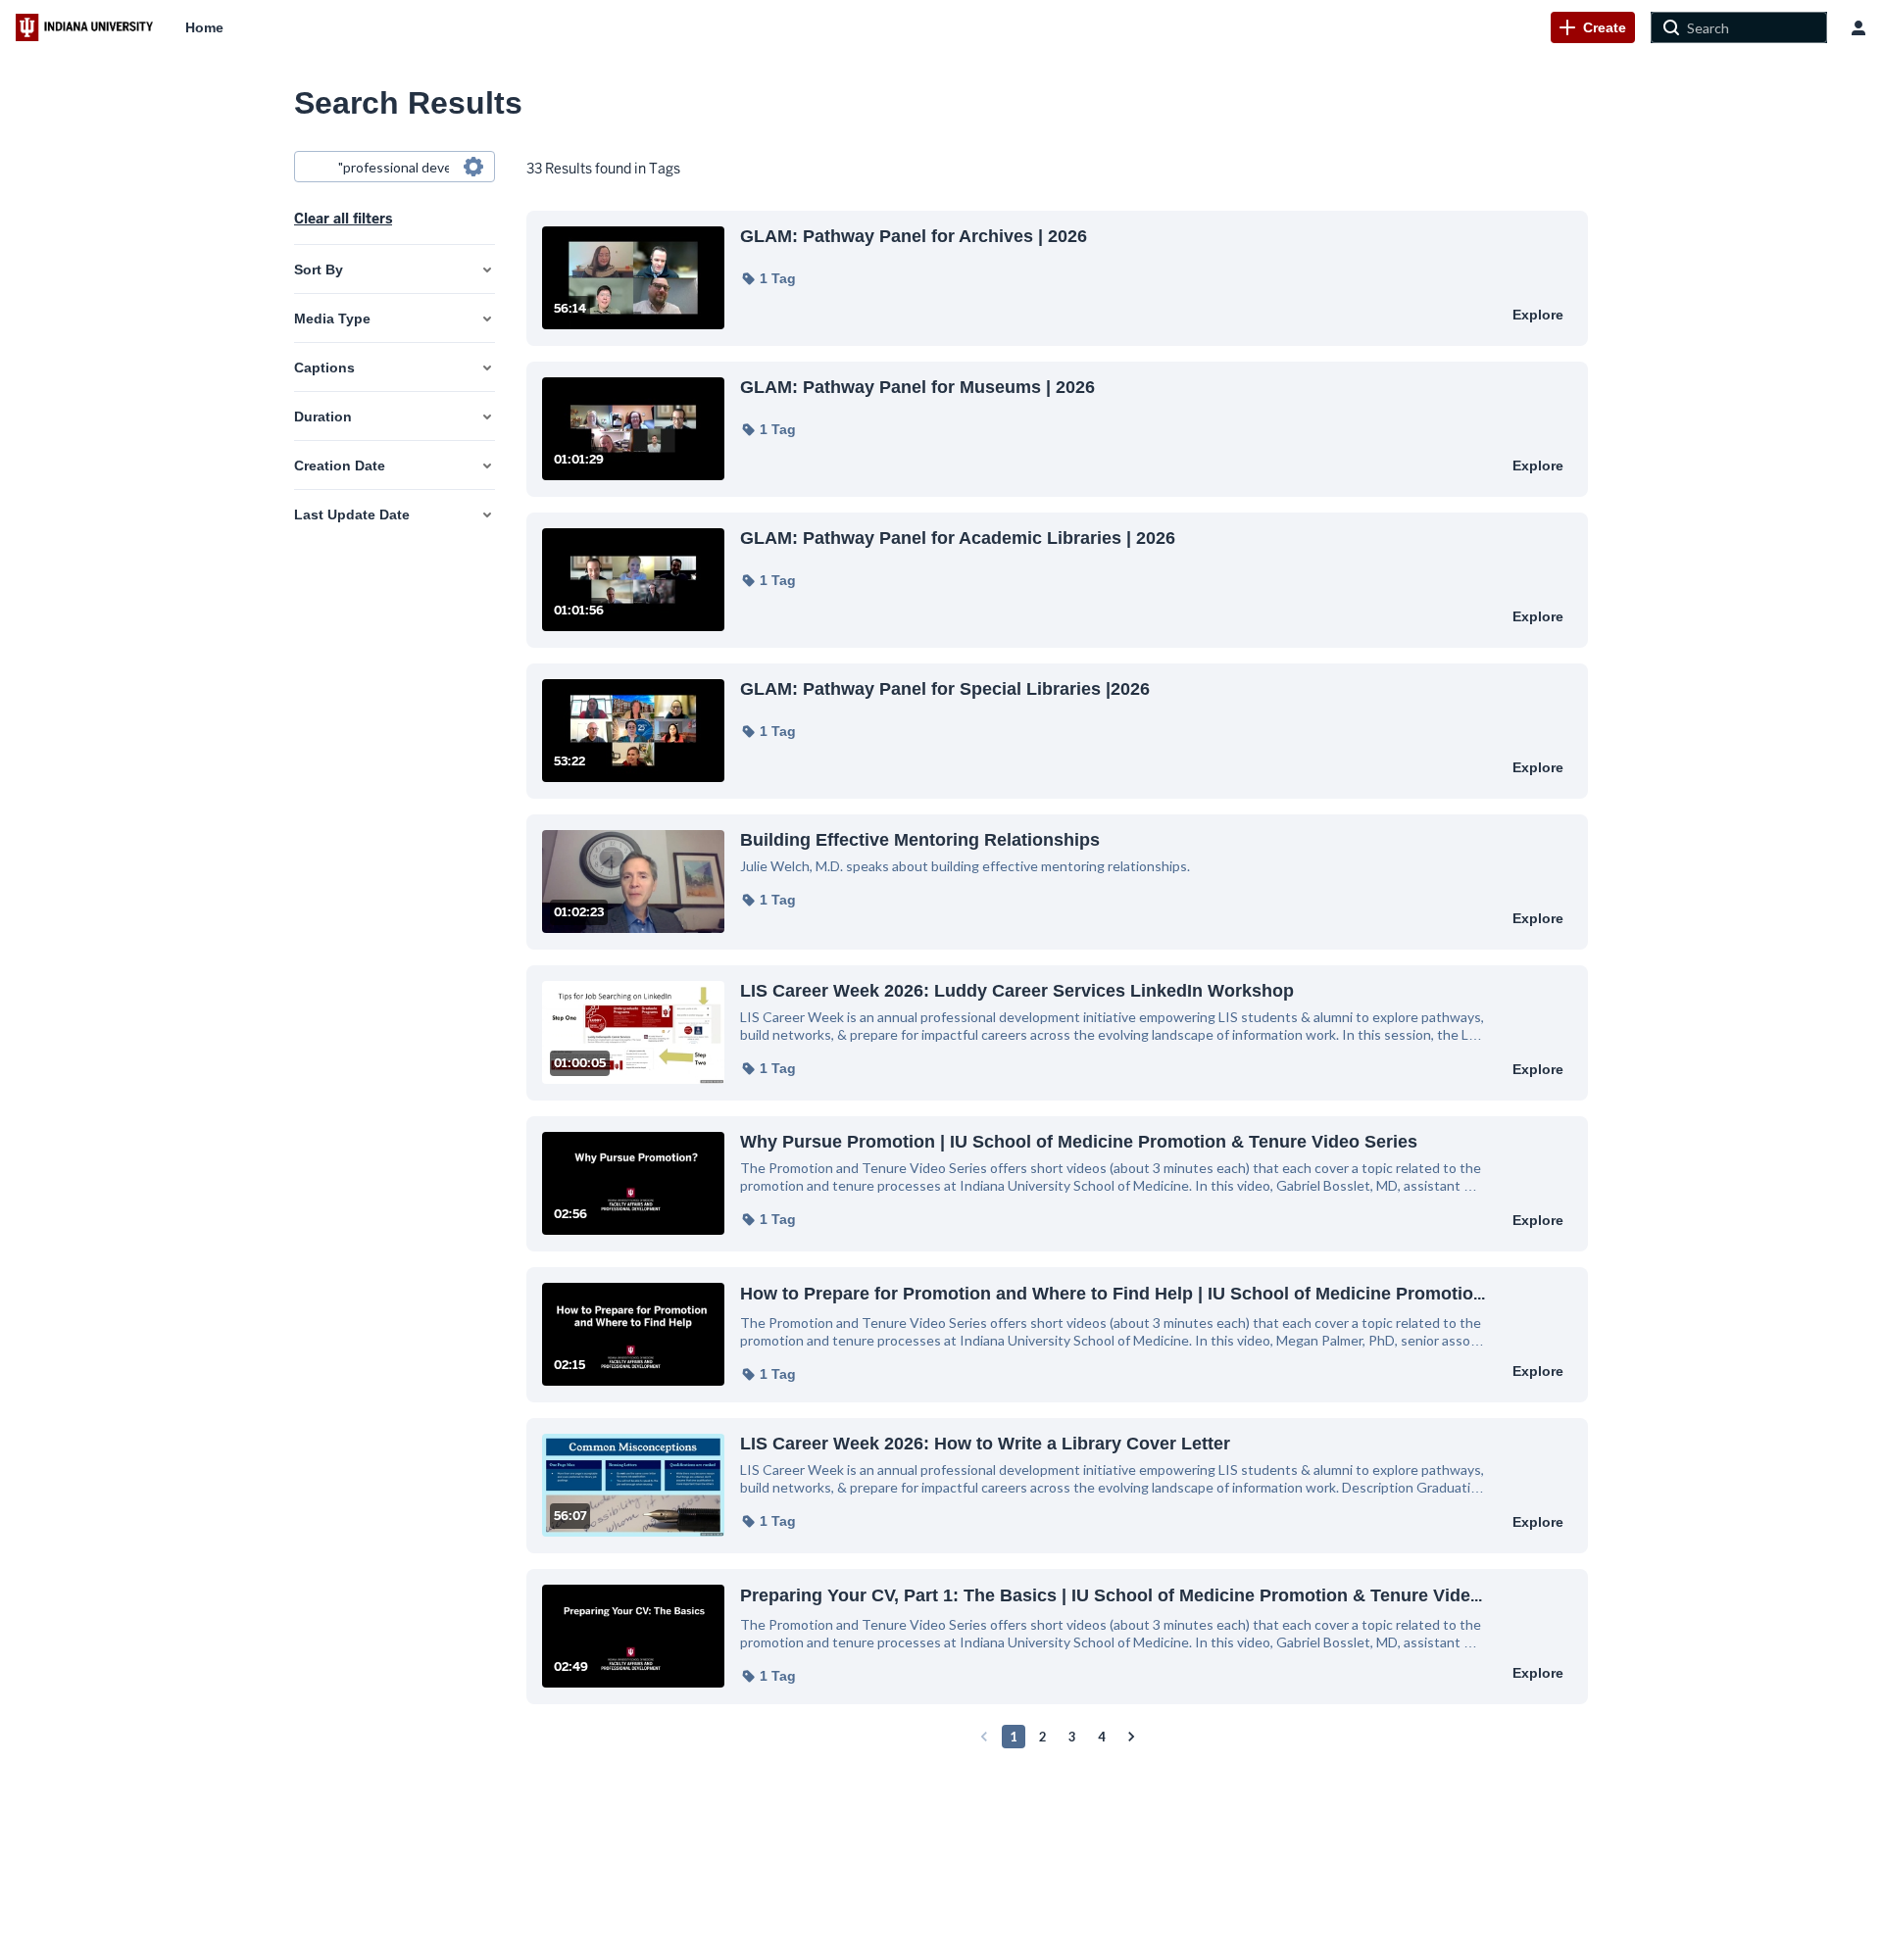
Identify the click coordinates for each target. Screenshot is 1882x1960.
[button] (768, 278)
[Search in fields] (473, 167)
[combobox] (394, 167)
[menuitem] (204, 27)
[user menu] (1858, 27)
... (1113, 1293)
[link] (1593, 27)
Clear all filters (343, 219)
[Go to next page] (1131, 1737)
